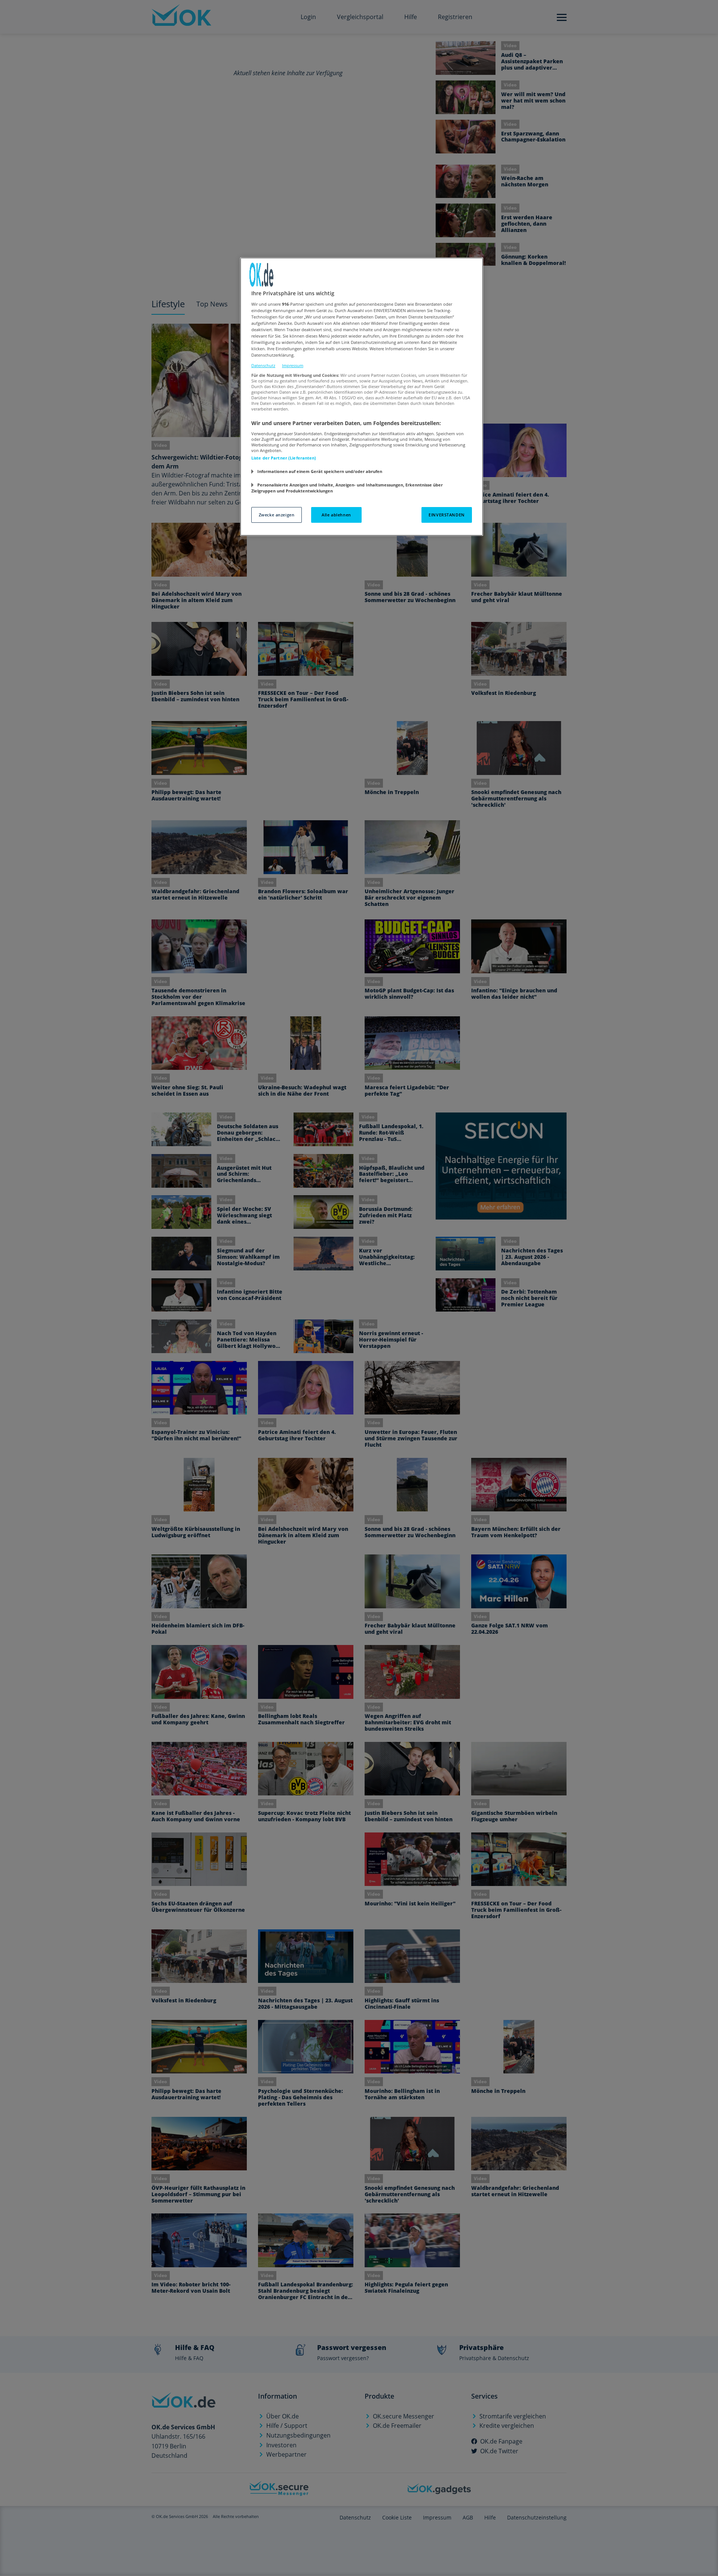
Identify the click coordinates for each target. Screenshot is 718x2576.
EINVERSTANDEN (447, 515)
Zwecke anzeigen (277, 515)
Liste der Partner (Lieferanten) (284, 458)
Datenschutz (263, 365)
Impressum (293, 365)
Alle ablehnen (336, 515)
